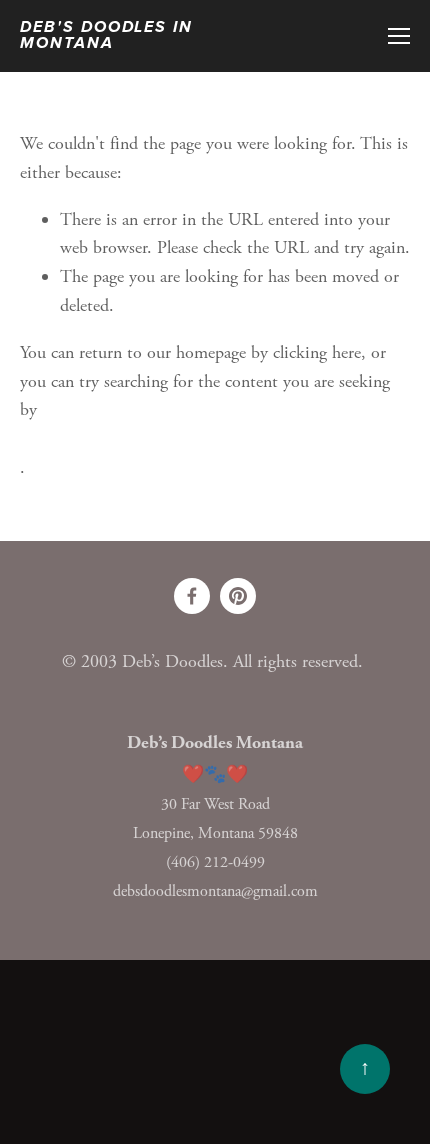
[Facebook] (192, 596)
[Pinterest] (238, 596)
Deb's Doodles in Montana (106, 36)
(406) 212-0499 (215, 862)
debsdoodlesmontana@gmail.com (215, 891)
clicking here (317, 352)
